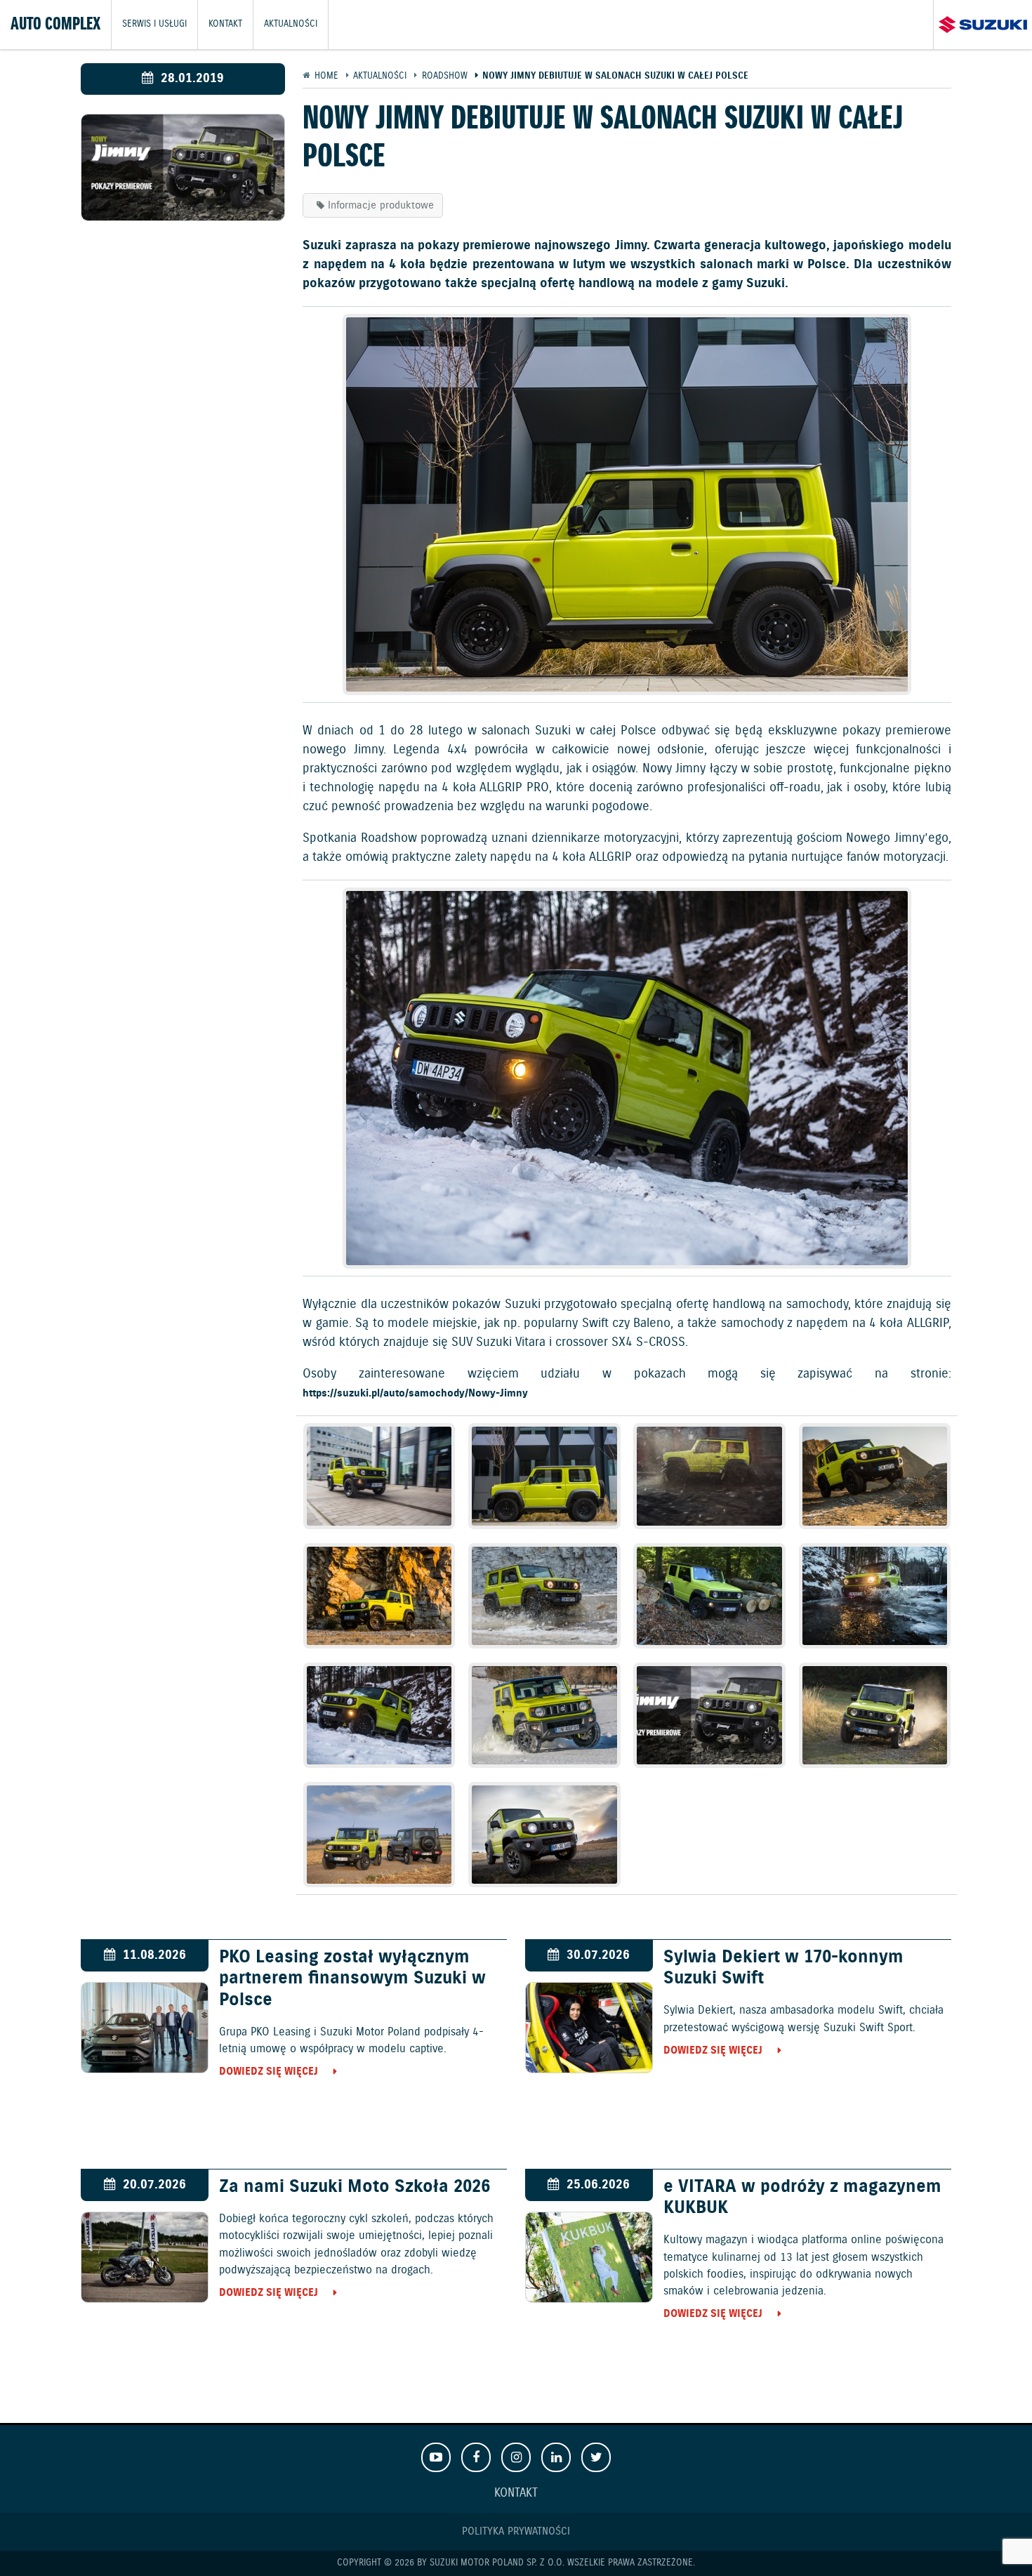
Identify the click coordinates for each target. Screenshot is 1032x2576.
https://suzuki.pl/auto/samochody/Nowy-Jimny (415, 1393)
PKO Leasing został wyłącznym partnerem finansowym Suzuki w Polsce (352, 1979)
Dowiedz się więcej (269, 2072)
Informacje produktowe (381, 205)
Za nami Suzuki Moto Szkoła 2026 (355, 2187)
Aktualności (291, 24)
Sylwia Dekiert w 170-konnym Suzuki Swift (783, 1968)
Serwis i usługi (154, 24)
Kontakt (225, 24)
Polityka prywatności (516, 2531)
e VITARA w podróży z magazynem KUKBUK (802, 2198)
